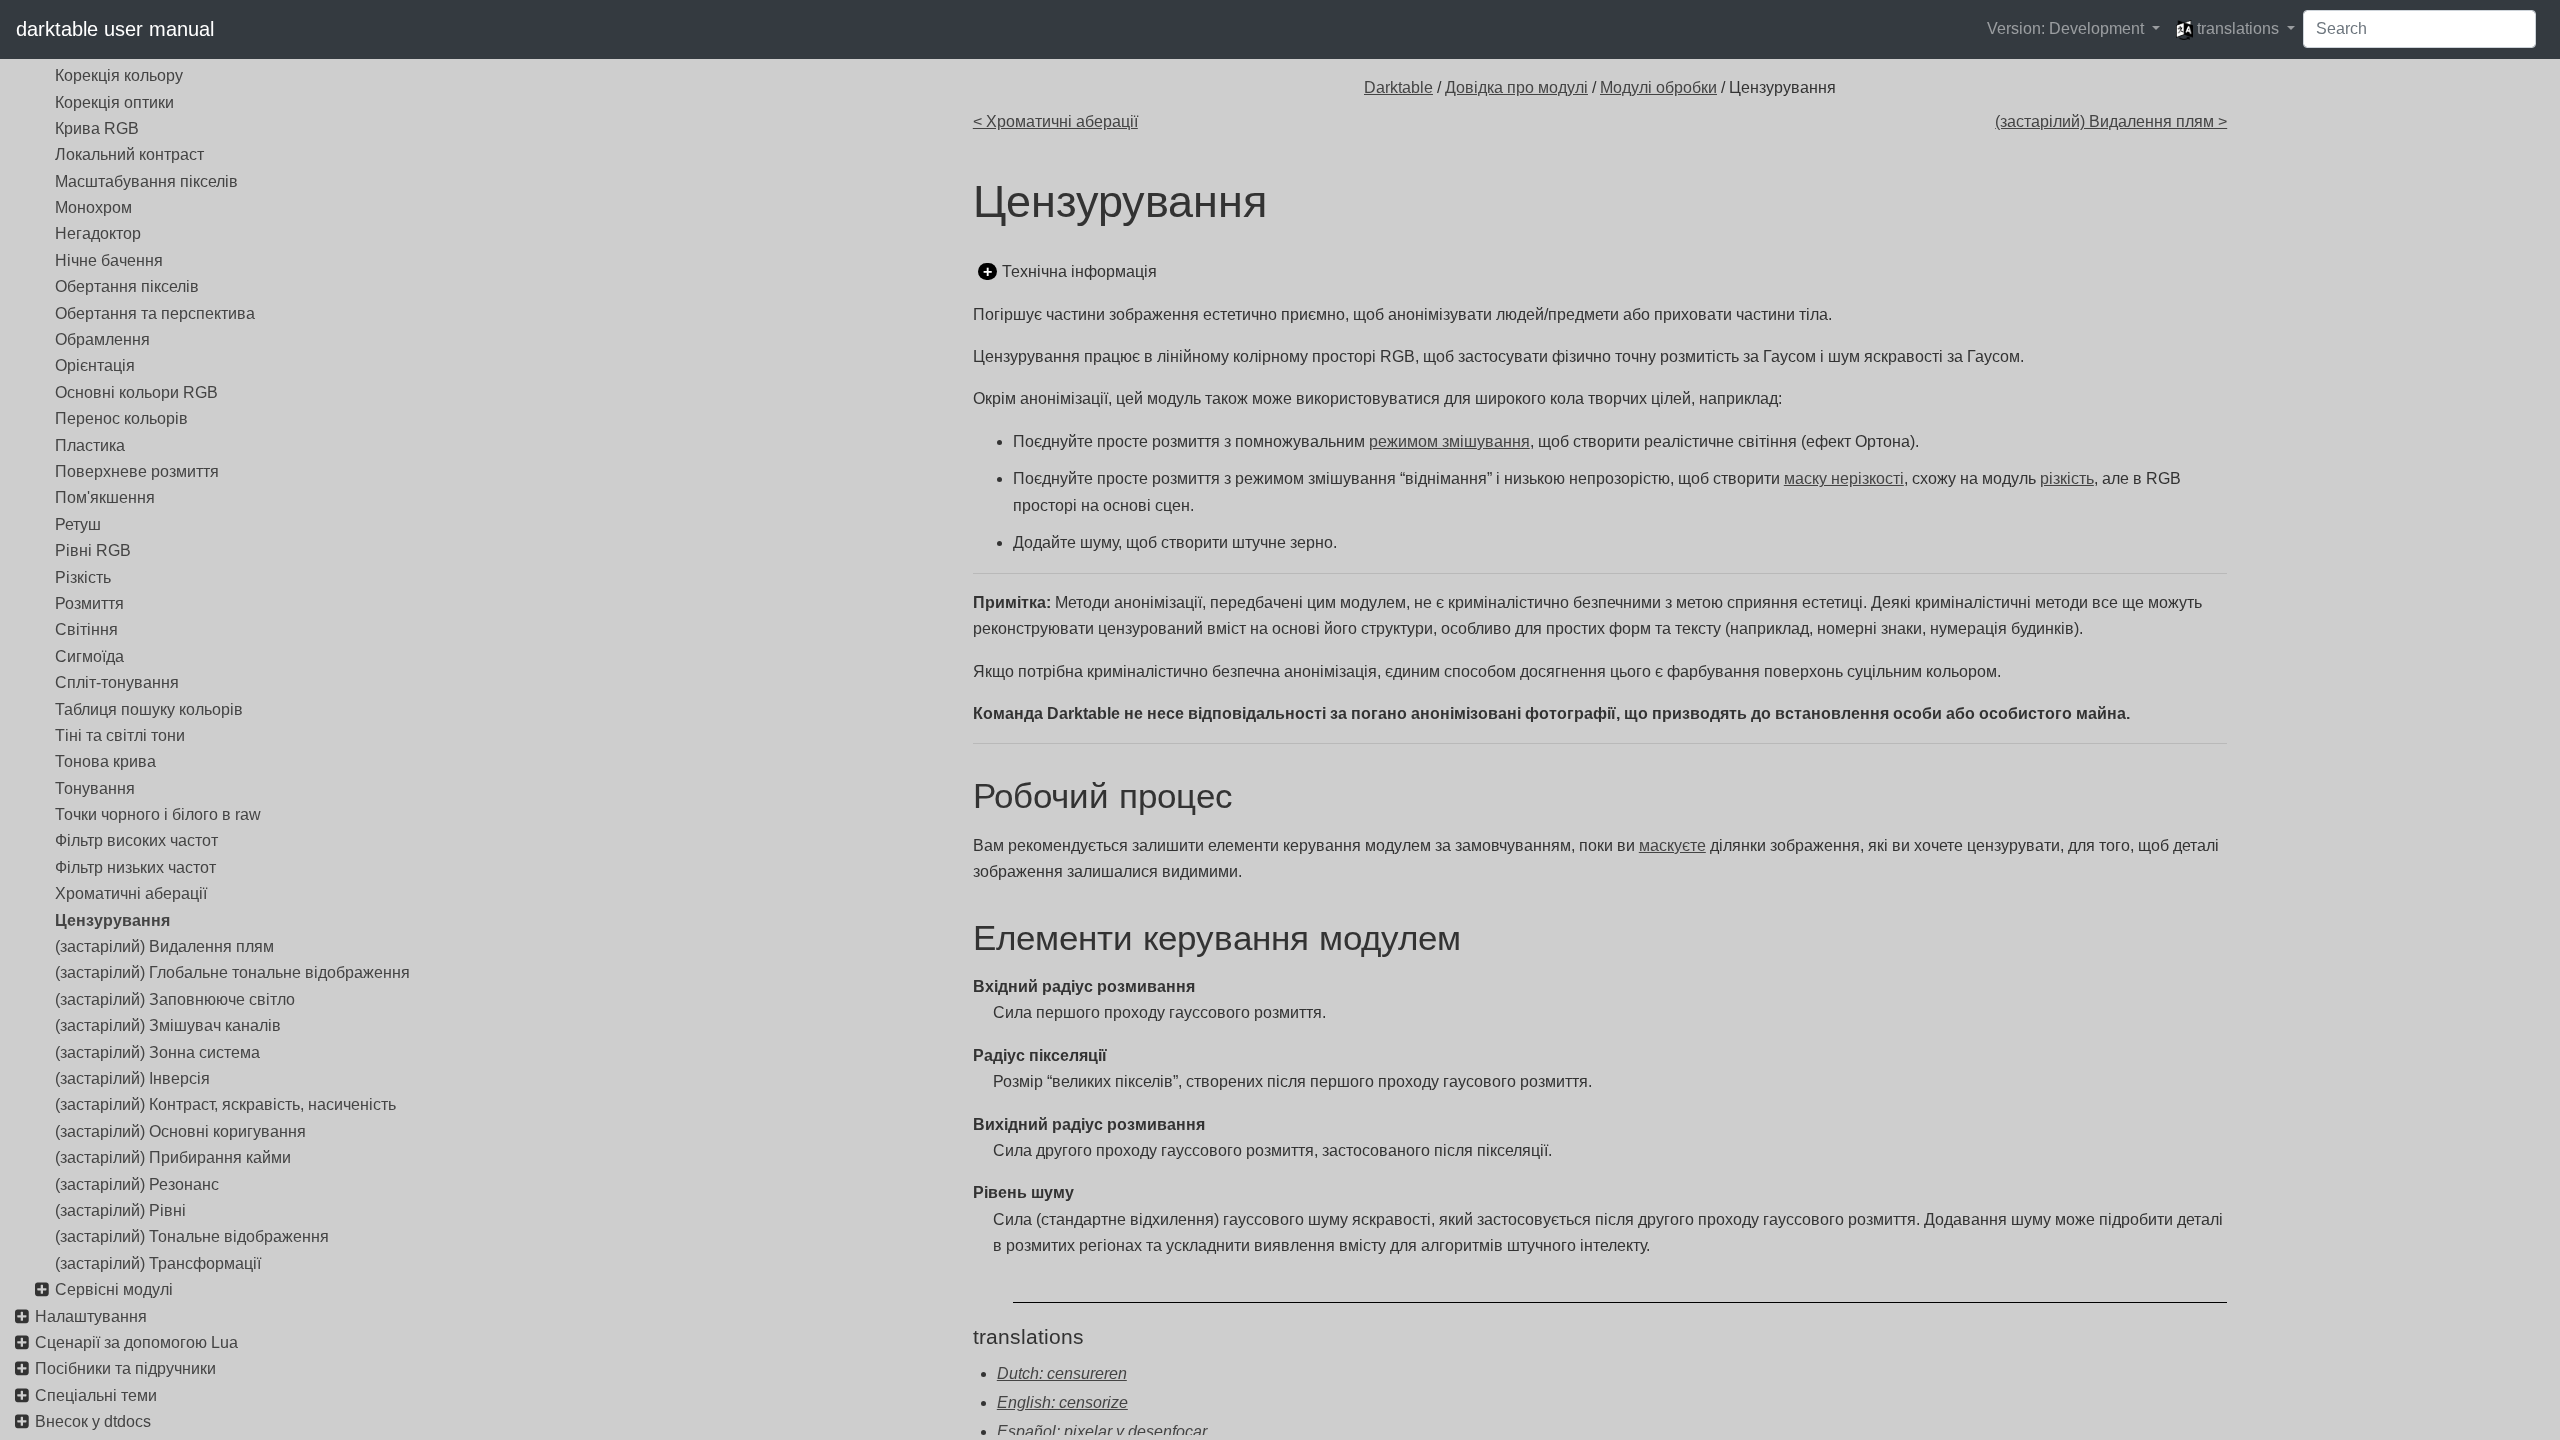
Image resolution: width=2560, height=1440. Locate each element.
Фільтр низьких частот (135, 867)
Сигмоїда (89, 656)
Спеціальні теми (96, 1395)
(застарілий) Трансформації (158, 1263)
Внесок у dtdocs (93, 1421)
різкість (2067, 478)
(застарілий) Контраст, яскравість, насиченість (225, 1104)
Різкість (83, 577)
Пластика (90, 445)
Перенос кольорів (121, 418)
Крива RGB (97, 128)
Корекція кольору (119, 75)
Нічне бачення (109, 260)
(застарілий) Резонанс (137, 1184)
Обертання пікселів (127, 286)
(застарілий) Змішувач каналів (168, 1025)
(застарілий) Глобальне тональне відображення (232, 972)
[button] (2073, 29)
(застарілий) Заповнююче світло (175, 999)
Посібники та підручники (125, 1368)
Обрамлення (102, 339)
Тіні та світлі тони (120, 735)
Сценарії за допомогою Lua (136, 1342)
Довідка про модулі (1516, 87)
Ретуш (78, 524)
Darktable (1398, 87)
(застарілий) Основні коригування (180, 1131)
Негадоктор (98, 233)
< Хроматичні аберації (1055, 121)
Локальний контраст (129, 154)
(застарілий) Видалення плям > (2111, 121)
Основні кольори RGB (136, 392)
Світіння (86, 629)
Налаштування (91, 1316)
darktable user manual (115, 29)
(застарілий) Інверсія (132, 1078)
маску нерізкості (1844, 478)
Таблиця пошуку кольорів (149, 709)
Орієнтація (95, 365)
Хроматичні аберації (131, 893)
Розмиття (89, 603)
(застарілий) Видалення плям (164, 946)
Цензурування (112, 920)
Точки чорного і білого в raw (158, 814)
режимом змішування (1449, 441)
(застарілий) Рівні (120, 1210)
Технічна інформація (1079, 271)
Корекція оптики (114, 102)
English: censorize (1062, 1402)
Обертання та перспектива (155, 313)
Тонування (95, 788)
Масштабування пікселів (146, 181)
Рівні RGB (93, 550)
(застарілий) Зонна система (157, 1052)
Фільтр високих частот (136, 840)
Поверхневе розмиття (137, 471)
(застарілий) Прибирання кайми (173, 1157)
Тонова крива (105, 761)
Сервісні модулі (114, 1289)
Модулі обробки (1658, 87)
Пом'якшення (105, 497)
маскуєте (1672, 845)
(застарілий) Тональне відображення (192, 1236)
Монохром (93, 207)
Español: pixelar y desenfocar (1102, 1431)
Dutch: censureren (1062, 1373)
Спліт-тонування (117, 682)
